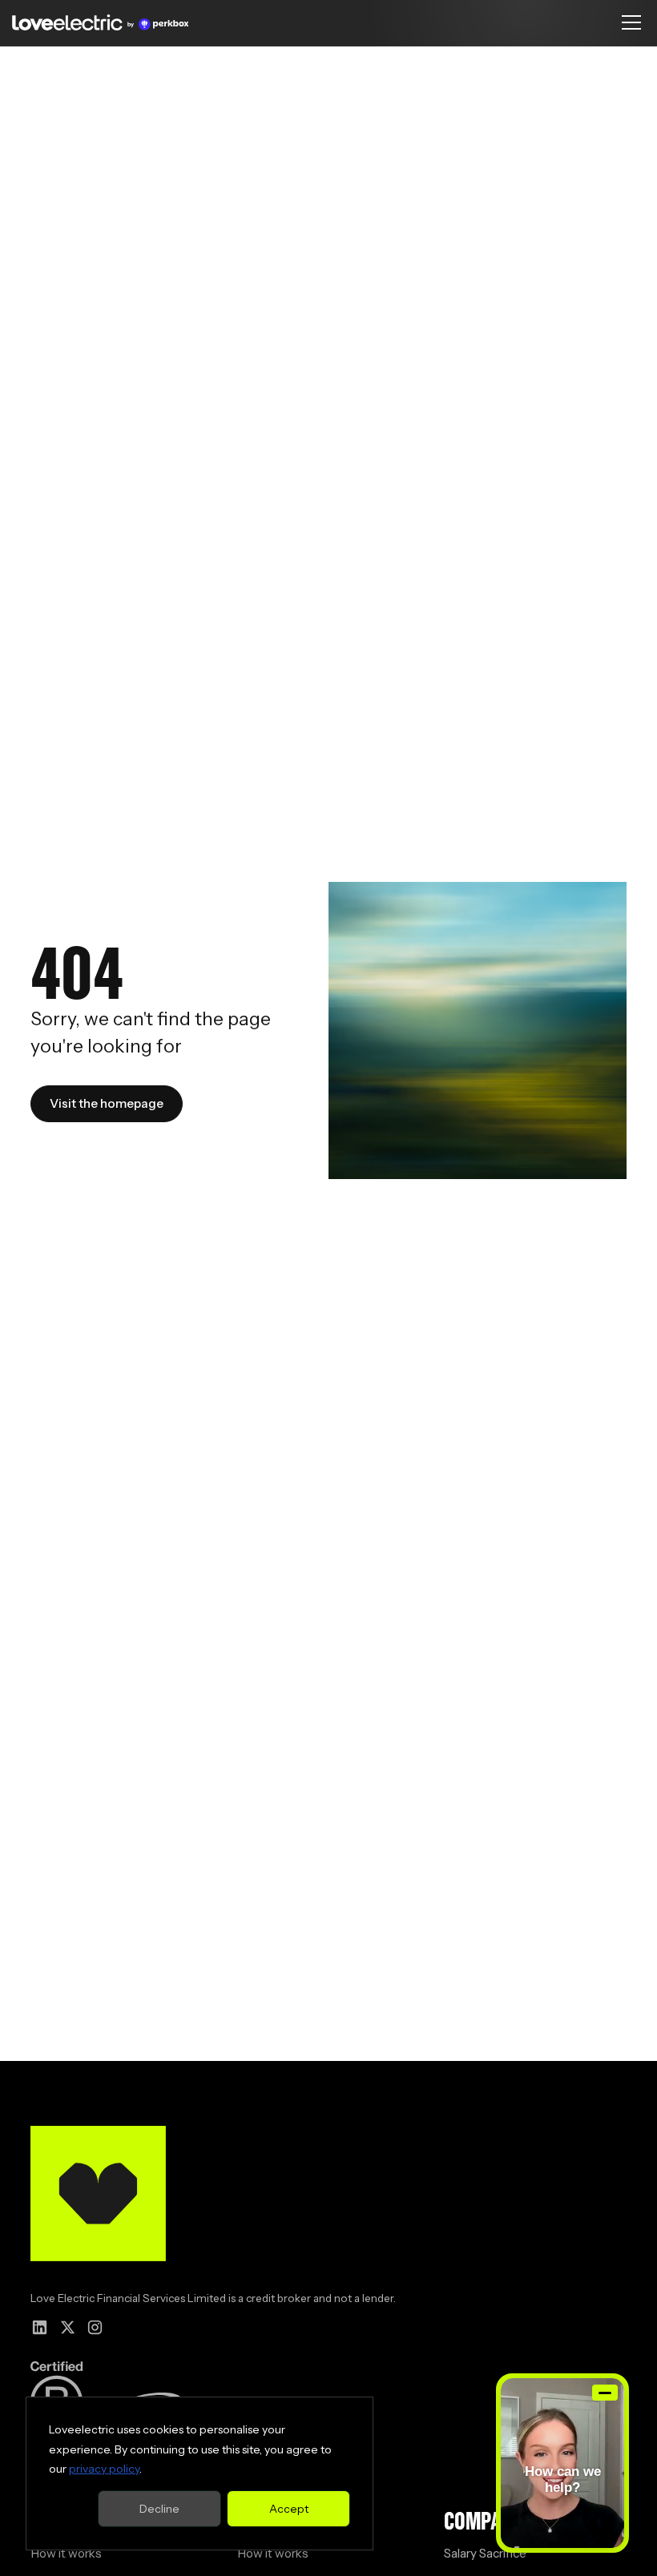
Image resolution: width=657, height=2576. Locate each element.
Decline (159, 2509)
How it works (66, 2553)
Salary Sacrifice (485, 2553)
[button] (628, 22)
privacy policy (104, 2469)
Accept (289, 2509)
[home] (100, 22)
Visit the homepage (107, 1103)
